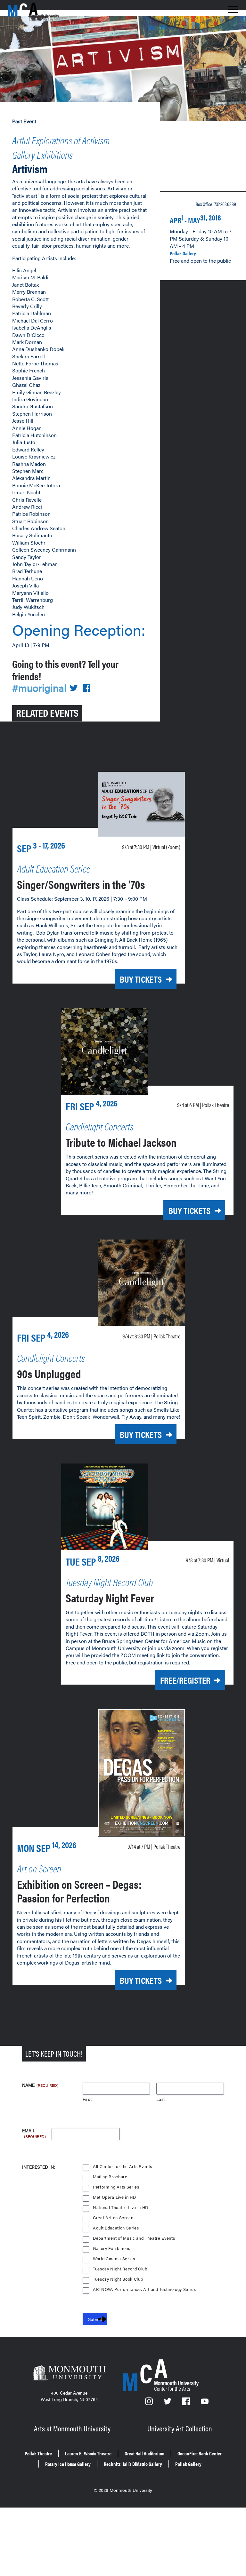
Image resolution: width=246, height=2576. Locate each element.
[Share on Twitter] (74, 688)
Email (34, 2131)
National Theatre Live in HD (121, 2208)
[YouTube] (205, 2403)
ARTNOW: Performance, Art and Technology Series (144, 2289)
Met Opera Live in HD (114, 2197)
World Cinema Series (114, 2259)
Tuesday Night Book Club (118, 2279)
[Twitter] (168, 2403)
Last (161, 2099)
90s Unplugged (49, 1373)
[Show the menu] (233, 12)
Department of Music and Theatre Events (134, 2238)
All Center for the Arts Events (123, 2167)
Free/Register (185, 1680)
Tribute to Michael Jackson (121, 1142)
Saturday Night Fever (110, 1598)
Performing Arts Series (116, 2187)
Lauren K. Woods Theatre (88, 2453)
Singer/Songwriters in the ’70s (81, 884)
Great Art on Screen (113, 2218)
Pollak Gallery (183, 253)
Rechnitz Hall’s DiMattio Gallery (133, 2464)
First (87, 2099)
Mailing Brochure (110, 2177)
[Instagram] (150, 2403)
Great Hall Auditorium (144, 2453)
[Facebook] (187, 2403)
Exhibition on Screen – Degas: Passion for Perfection (79, 1891)
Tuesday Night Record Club (120, 2269)
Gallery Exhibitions (42, 154)
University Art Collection (180, 2428)
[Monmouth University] (69, 2373)
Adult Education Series (116, 2228)
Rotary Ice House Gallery (68, 2464)
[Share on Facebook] (86, 688)
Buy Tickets (141, 979)
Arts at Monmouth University (72, 2428)
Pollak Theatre (38, 2453)
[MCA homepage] (33, 15)
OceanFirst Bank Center (200, 2453)
